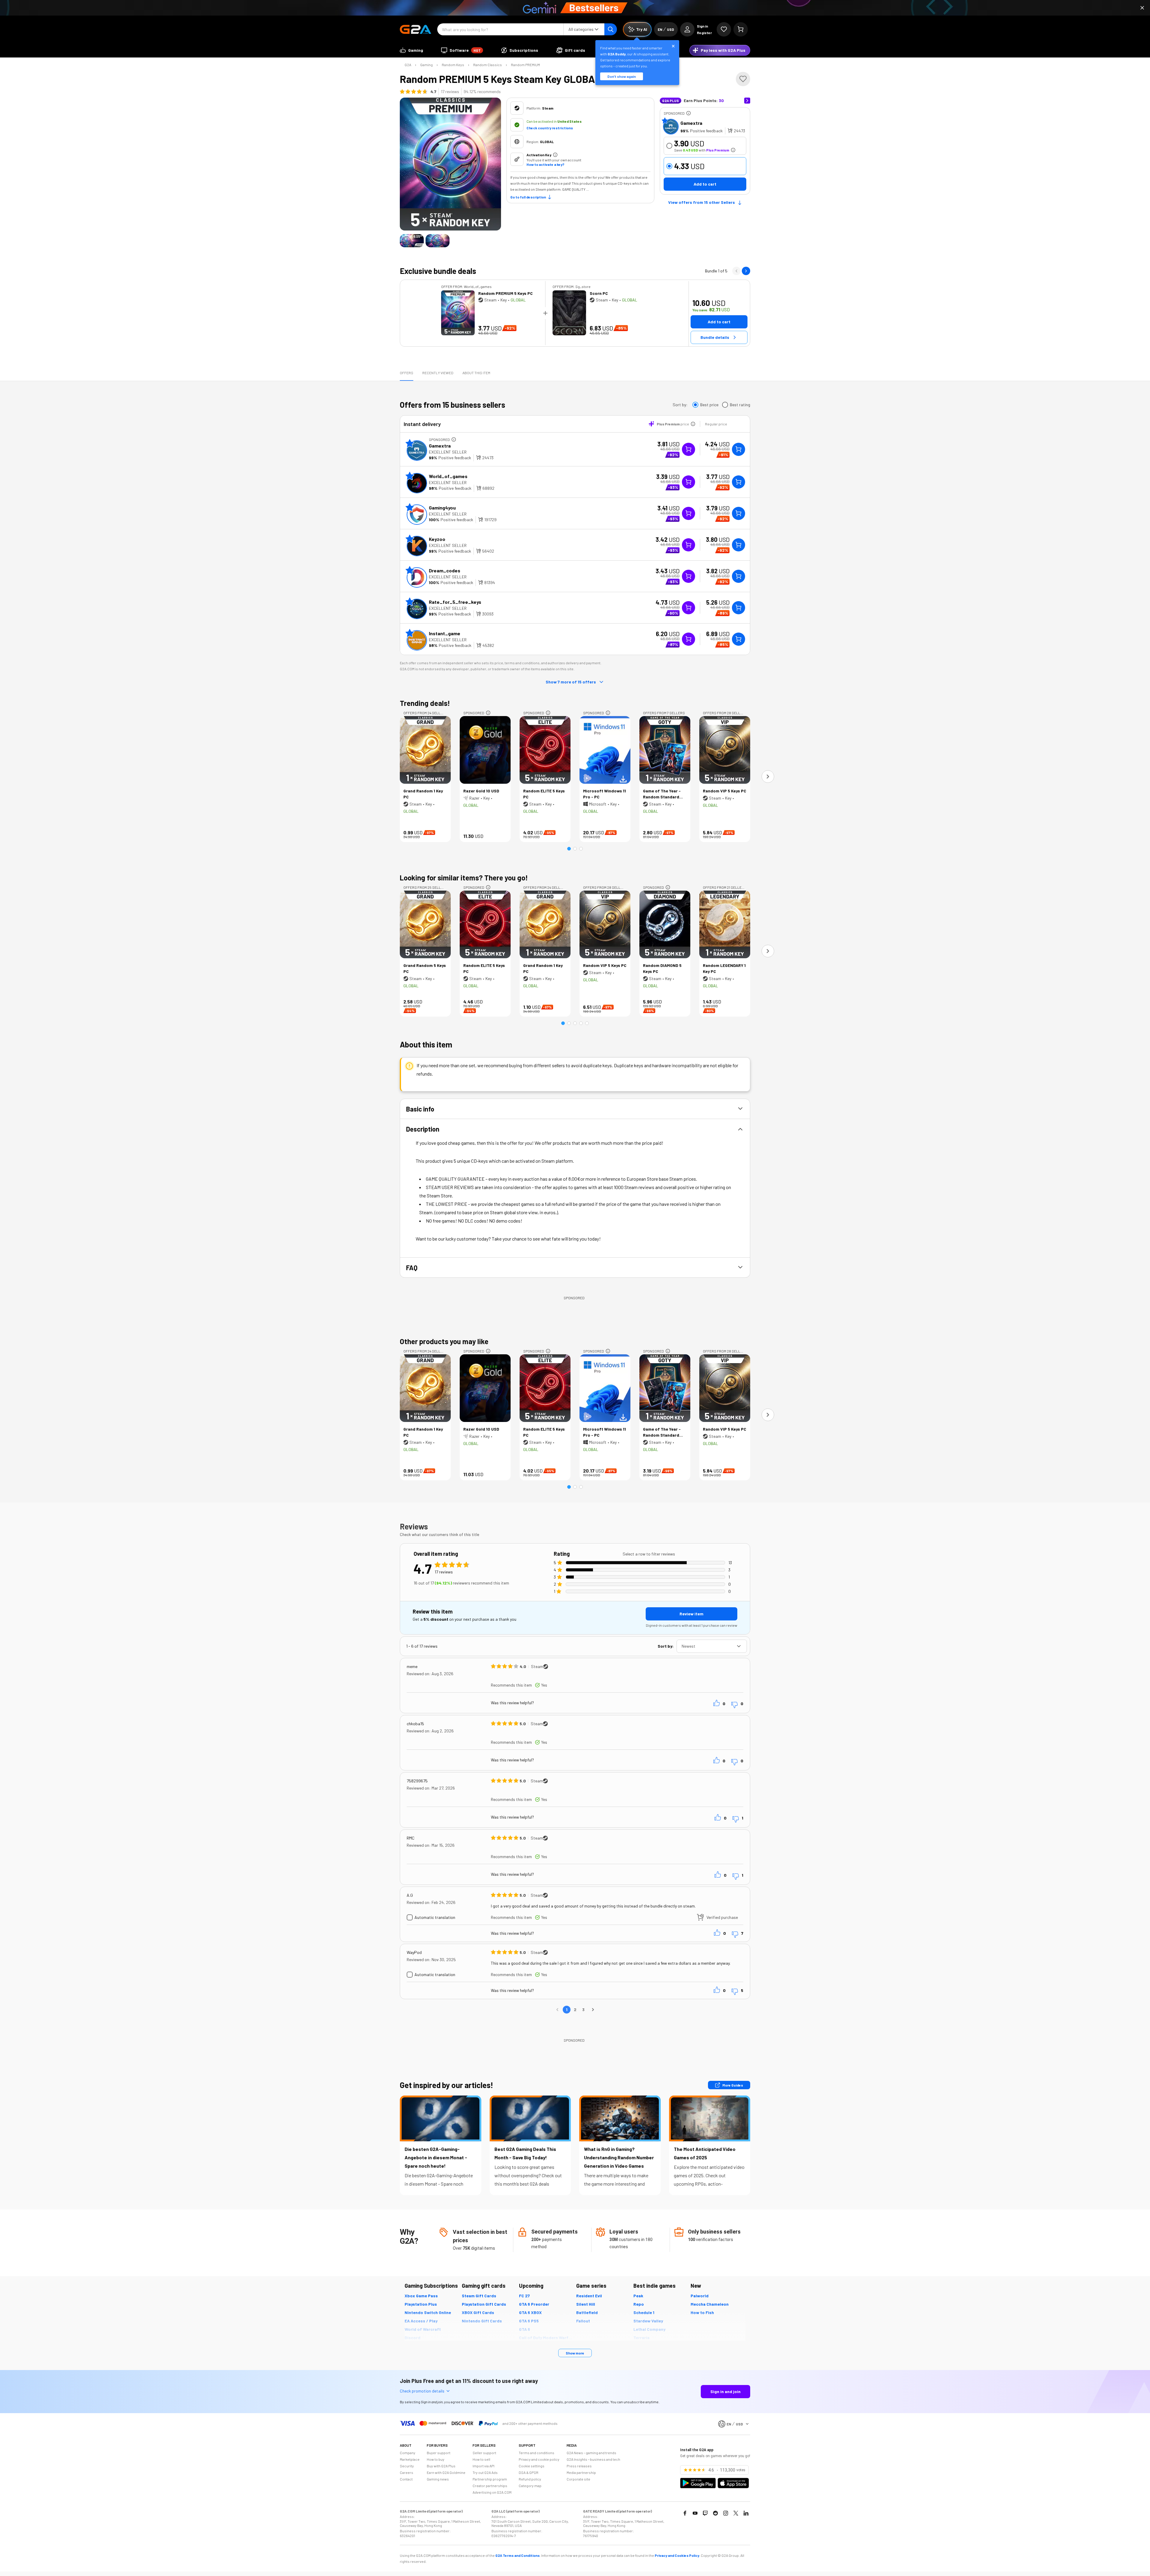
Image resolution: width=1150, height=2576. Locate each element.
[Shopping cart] (741, 29)
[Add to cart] (739, 449)
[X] (736, 2513)
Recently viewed (438, 373)
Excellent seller (448, 452)
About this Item (476, 373)
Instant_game (445, 633)
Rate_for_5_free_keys (455, 602)
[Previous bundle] (736, 271)
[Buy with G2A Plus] (689, 449)
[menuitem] (411, 50)
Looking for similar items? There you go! (464, 878)
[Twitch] (705, 2513)
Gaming (426, 65)
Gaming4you (442, 508)
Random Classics (488, 65)
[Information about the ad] (689, 113)
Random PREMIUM (525, 65)
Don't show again (622, 76)
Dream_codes (445, 570)
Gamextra (691, 123)
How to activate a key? (545, 164)
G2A (408, 65)
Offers (407, 373)
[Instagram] (726, 2513)
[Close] (1142, 8)
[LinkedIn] (746, 2513)
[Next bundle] (746, 271)
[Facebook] (685, 2513)
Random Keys (453, 65)
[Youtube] (695, 2513)
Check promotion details (422, 2391)
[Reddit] (715, 2513)
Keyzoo (437, 539)
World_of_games (448, 476)
